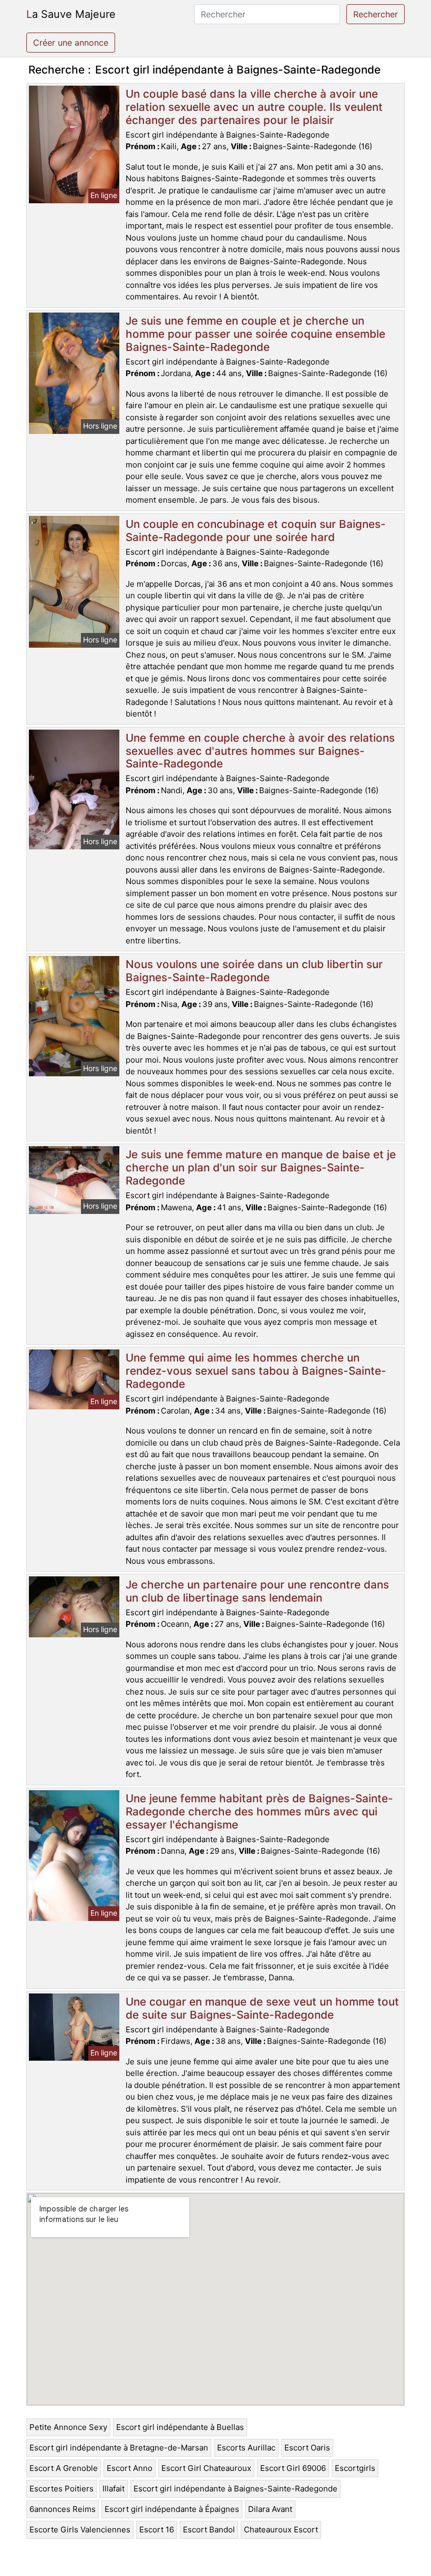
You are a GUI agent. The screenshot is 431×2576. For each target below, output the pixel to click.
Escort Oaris (307, 2448)
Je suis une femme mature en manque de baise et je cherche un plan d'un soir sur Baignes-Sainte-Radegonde (261, 1167)
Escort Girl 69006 (293, 2468)
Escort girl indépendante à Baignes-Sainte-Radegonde (235, 2489)
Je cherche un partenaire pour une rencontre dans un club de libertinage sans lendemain (257, 1591)
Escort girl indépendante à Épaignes (172, 2509)
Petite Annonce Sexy (68, 2427)
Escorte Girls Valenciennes (80, 2530)
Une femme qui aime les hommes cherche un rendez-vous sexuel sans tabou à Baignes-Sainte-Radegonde (256, 1371)
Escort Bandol (209, 2530)
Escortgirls (355, 2468)
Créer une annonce (71, 43)
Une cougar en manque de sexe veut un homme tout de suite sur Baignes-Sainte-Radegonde (262, 2008)
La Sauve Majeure (71, 14)
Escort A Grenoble (64, 2468)
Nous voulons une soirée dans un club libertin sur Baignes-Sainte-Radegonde (254, 971)
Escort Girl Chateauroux (206, 2468)
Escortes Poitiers (61, 2489)
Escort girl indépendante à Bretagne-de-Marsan (119, 2448)
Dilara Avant (270, 2509)
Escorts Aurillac (246, 2448)
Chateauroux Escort (281, 2530)
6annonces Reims (63, 2509)
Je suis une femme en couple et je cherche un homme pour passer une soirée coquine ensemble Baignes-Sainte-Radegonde (255, 334)
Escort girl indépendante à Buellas (180, 2427)
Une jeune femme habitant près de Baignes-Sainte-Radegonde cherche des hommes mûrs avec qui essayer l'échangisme (259, 1811)
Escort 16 (157, 2530)
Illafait (114, 2489)
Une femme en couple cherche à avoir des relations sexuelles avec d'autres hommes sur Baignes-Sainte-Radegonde (260, 751)
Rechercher (376, 14)
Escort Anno (130, 2468)
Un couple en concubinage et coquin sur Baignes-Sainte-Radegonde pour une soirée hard (256, 531)
